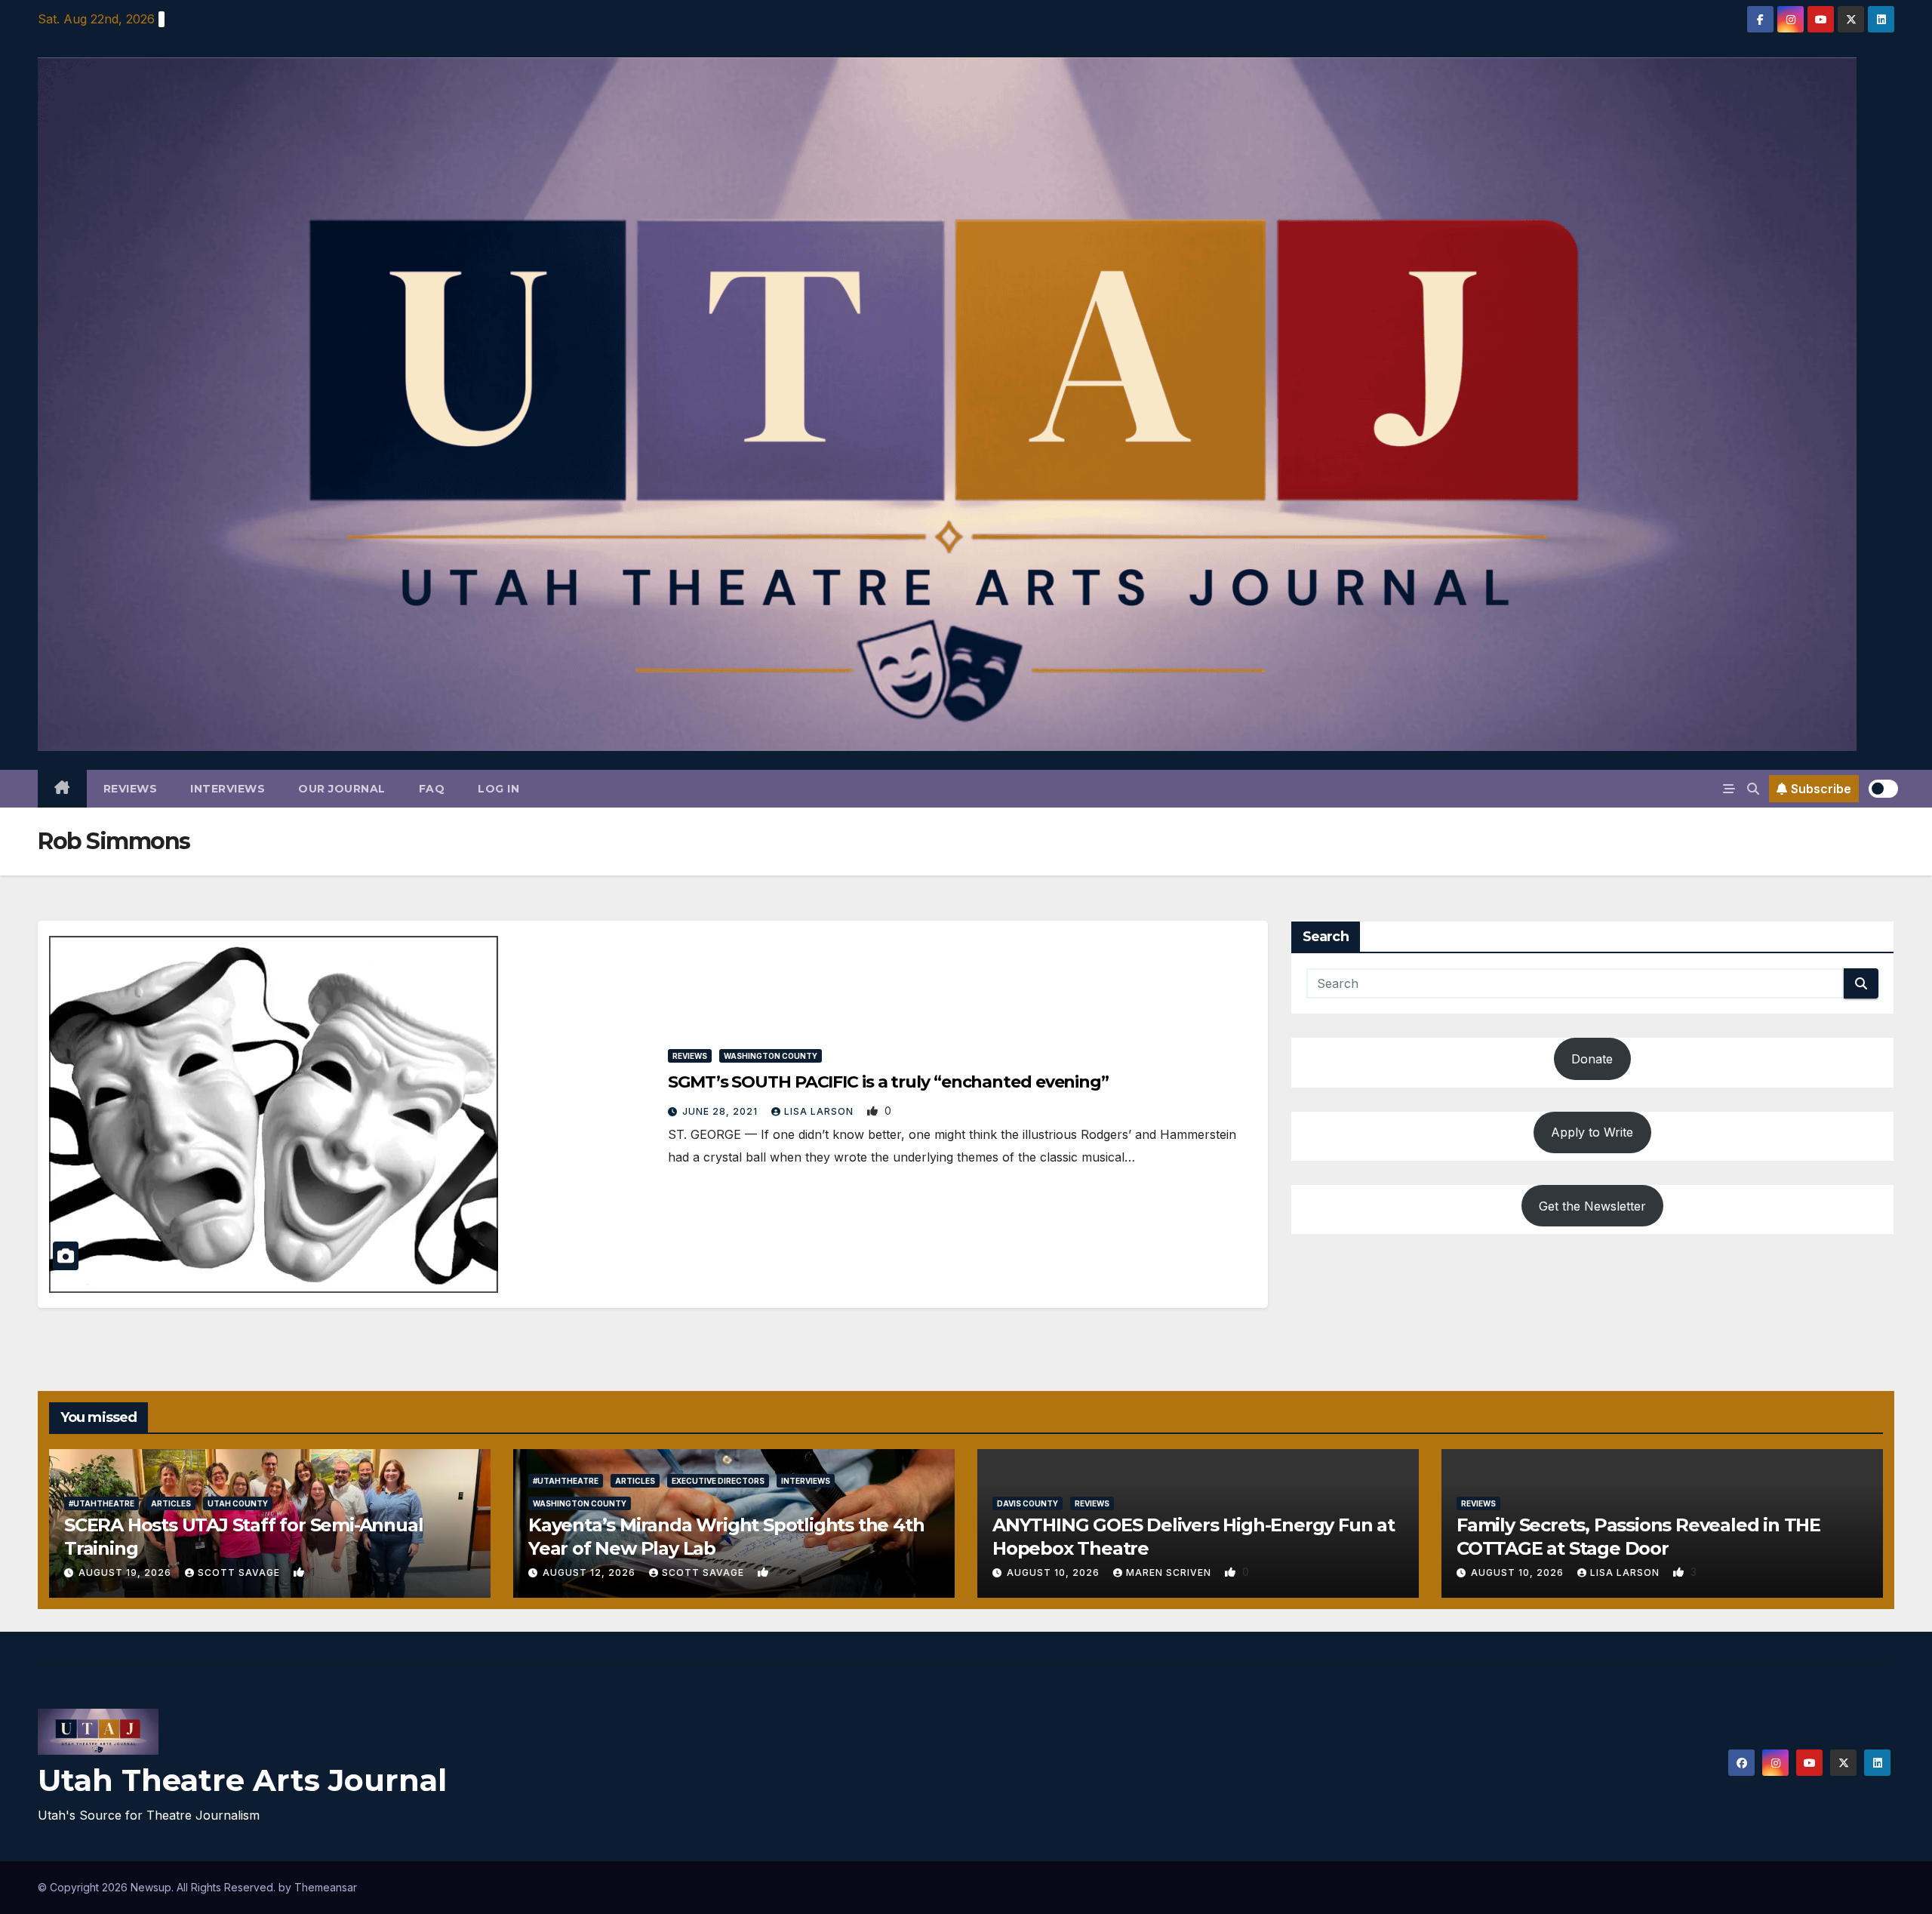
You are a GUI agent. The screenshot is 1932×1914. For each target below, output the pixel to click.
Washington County (771, 1056)
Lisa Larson (820, 1111)
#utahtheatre (102, 1503)
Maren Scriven (1170, 1572)
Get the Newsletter (1592, 1206)
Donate (1592, 1059)
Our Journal (342, 789)
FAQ (432, 789)
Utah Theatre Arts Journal (242, 1780)
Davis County (1028, 1503)
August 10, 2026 (1055, 1572)
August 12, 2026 (591, 1572)
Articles (171, 1503)
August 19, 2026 (126, 1572)
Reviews (131, 789)
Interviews (228, 789)
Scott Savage (240, 1572)
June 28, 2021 (721, 1111)
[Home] (62, 789)
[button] (1753, 789)
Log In (498, 789)
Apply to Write (1592, 1132)
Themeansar (326, 1887)
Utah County (238, 1503)
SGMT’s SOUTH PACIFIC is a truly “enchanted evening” (888, 1082)
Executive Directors (718, 1481)
